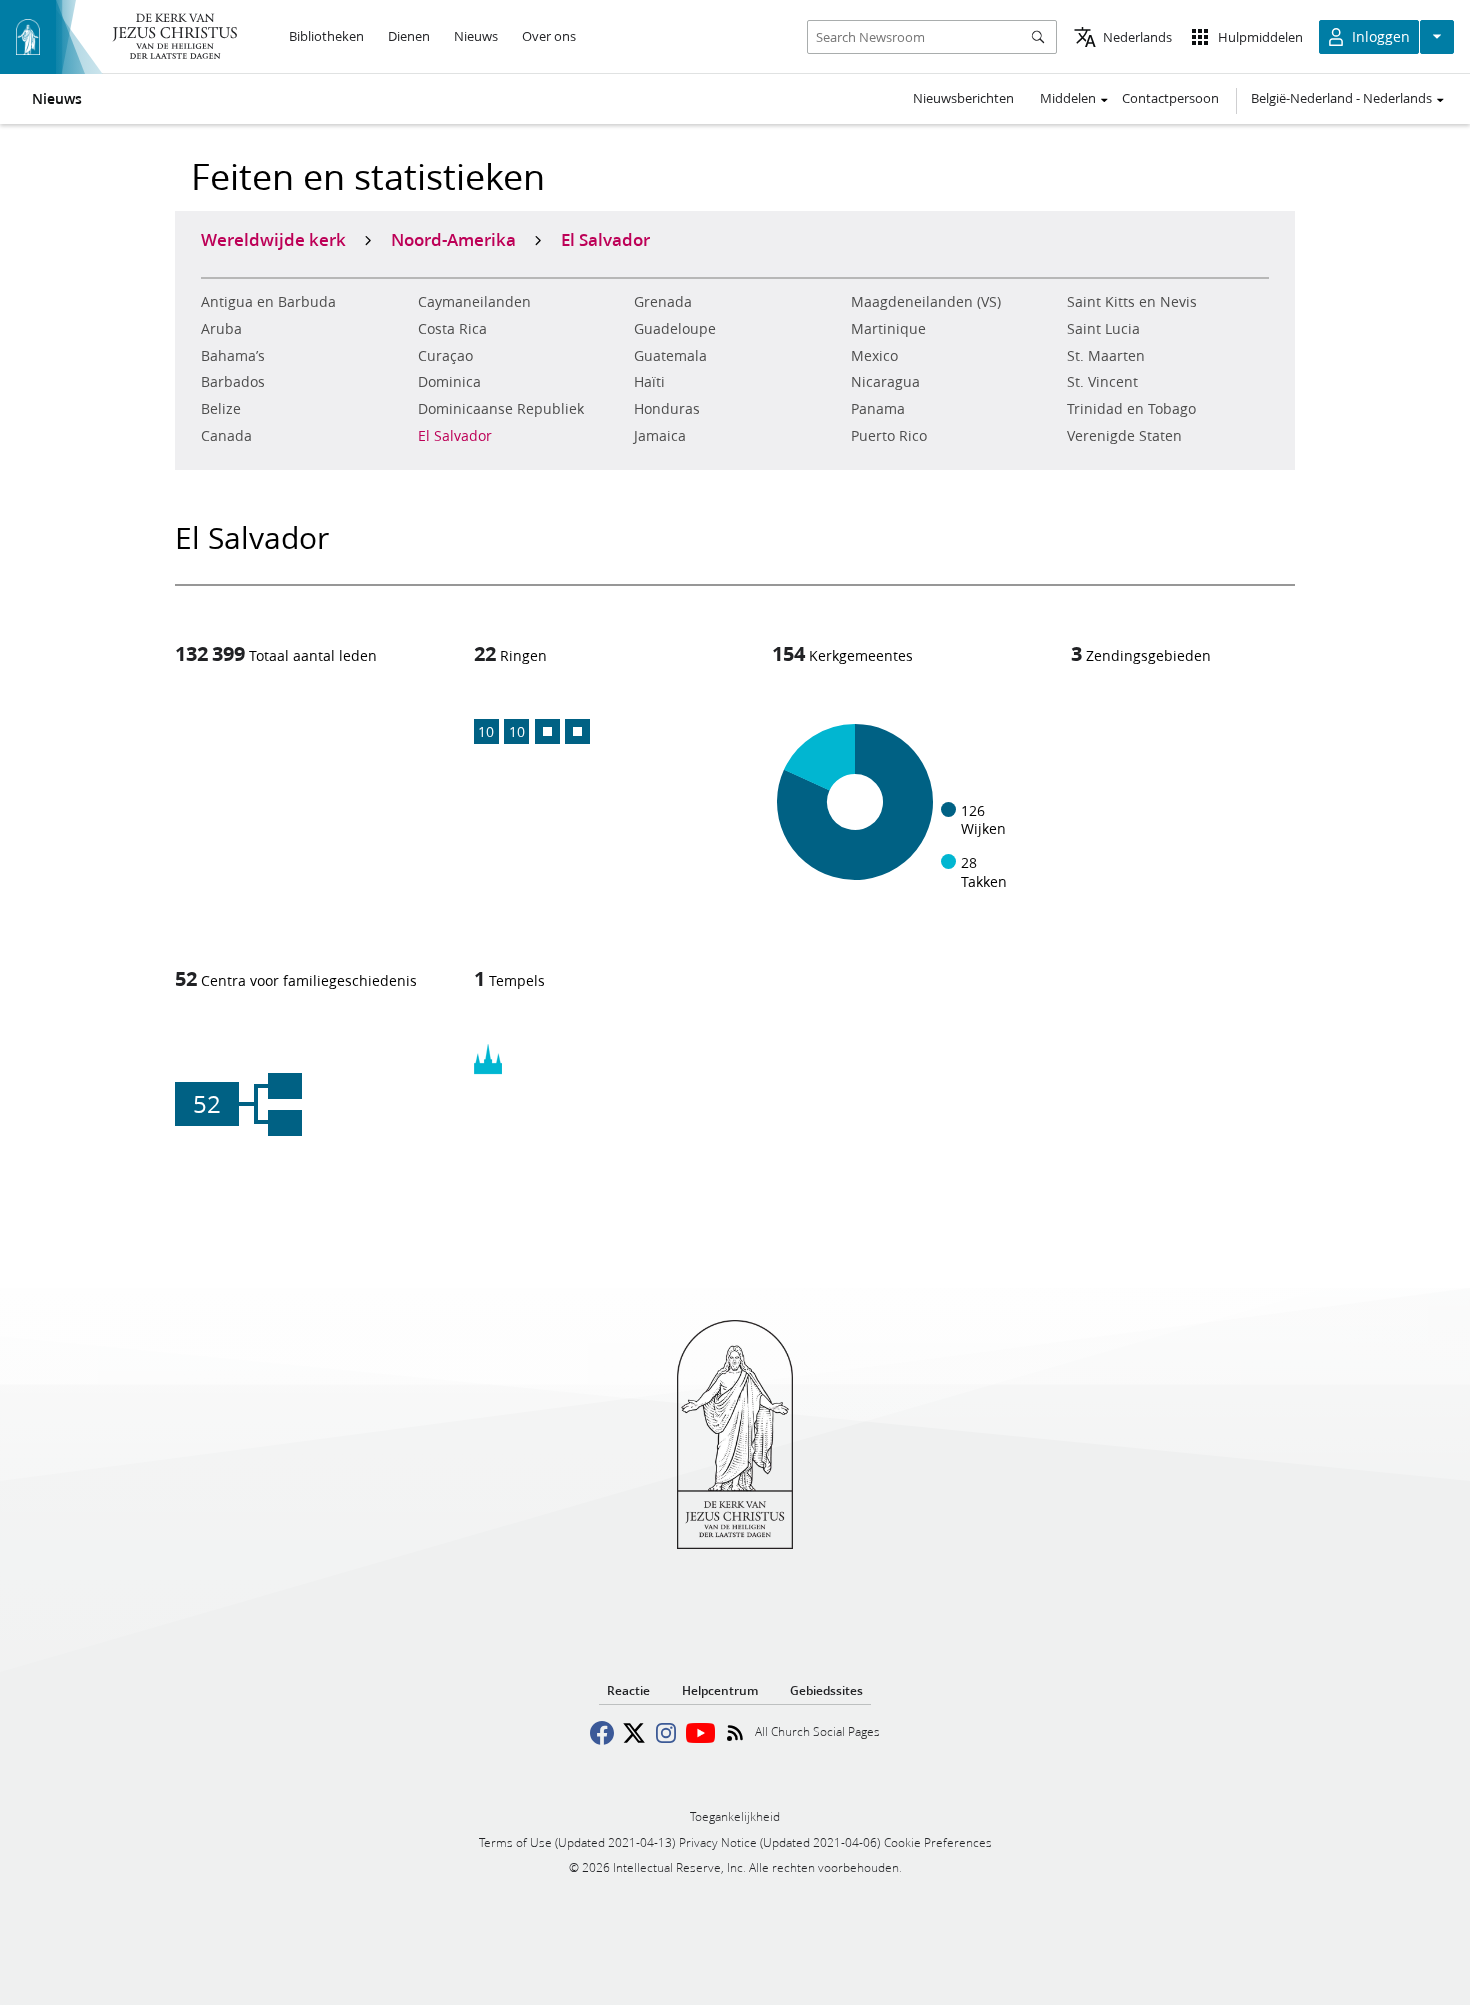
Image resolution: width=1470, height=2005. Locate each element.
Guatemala (670, 356)
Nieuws (57, 99)
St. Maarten (1106, 356)
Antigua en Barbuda (268, 302)
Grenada (663, 302)
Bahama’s (233, 356)
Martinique (888, 329)
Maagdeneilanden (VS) (926, 302)
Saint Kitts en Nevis (1132, 302)
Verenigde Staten (1124, 436)
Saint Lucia (1103, 329)
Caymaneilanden (474, 302)
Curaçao (445, 356)
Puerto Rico (889, 436)
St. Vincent (1102, 382)
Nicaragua (885, 382)
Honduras (667, 409)
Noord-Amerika (453, 239)
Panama (878, 409)
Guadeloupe (675, 329)
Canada (226, 436)
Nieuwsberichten (963, 98)
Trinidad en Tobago (1131, 409)
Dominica (449, 382)
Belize (221, 409)
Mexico (874, 356)
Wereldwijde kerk (273, 239)
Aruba (221, 329)
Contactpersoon (1170, 98)
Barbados (233, 382)
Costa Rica (452, 329)
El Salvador (455, 436)
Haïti (649, 382)
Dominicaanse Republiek (501, 409)
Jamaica (660, 436)
